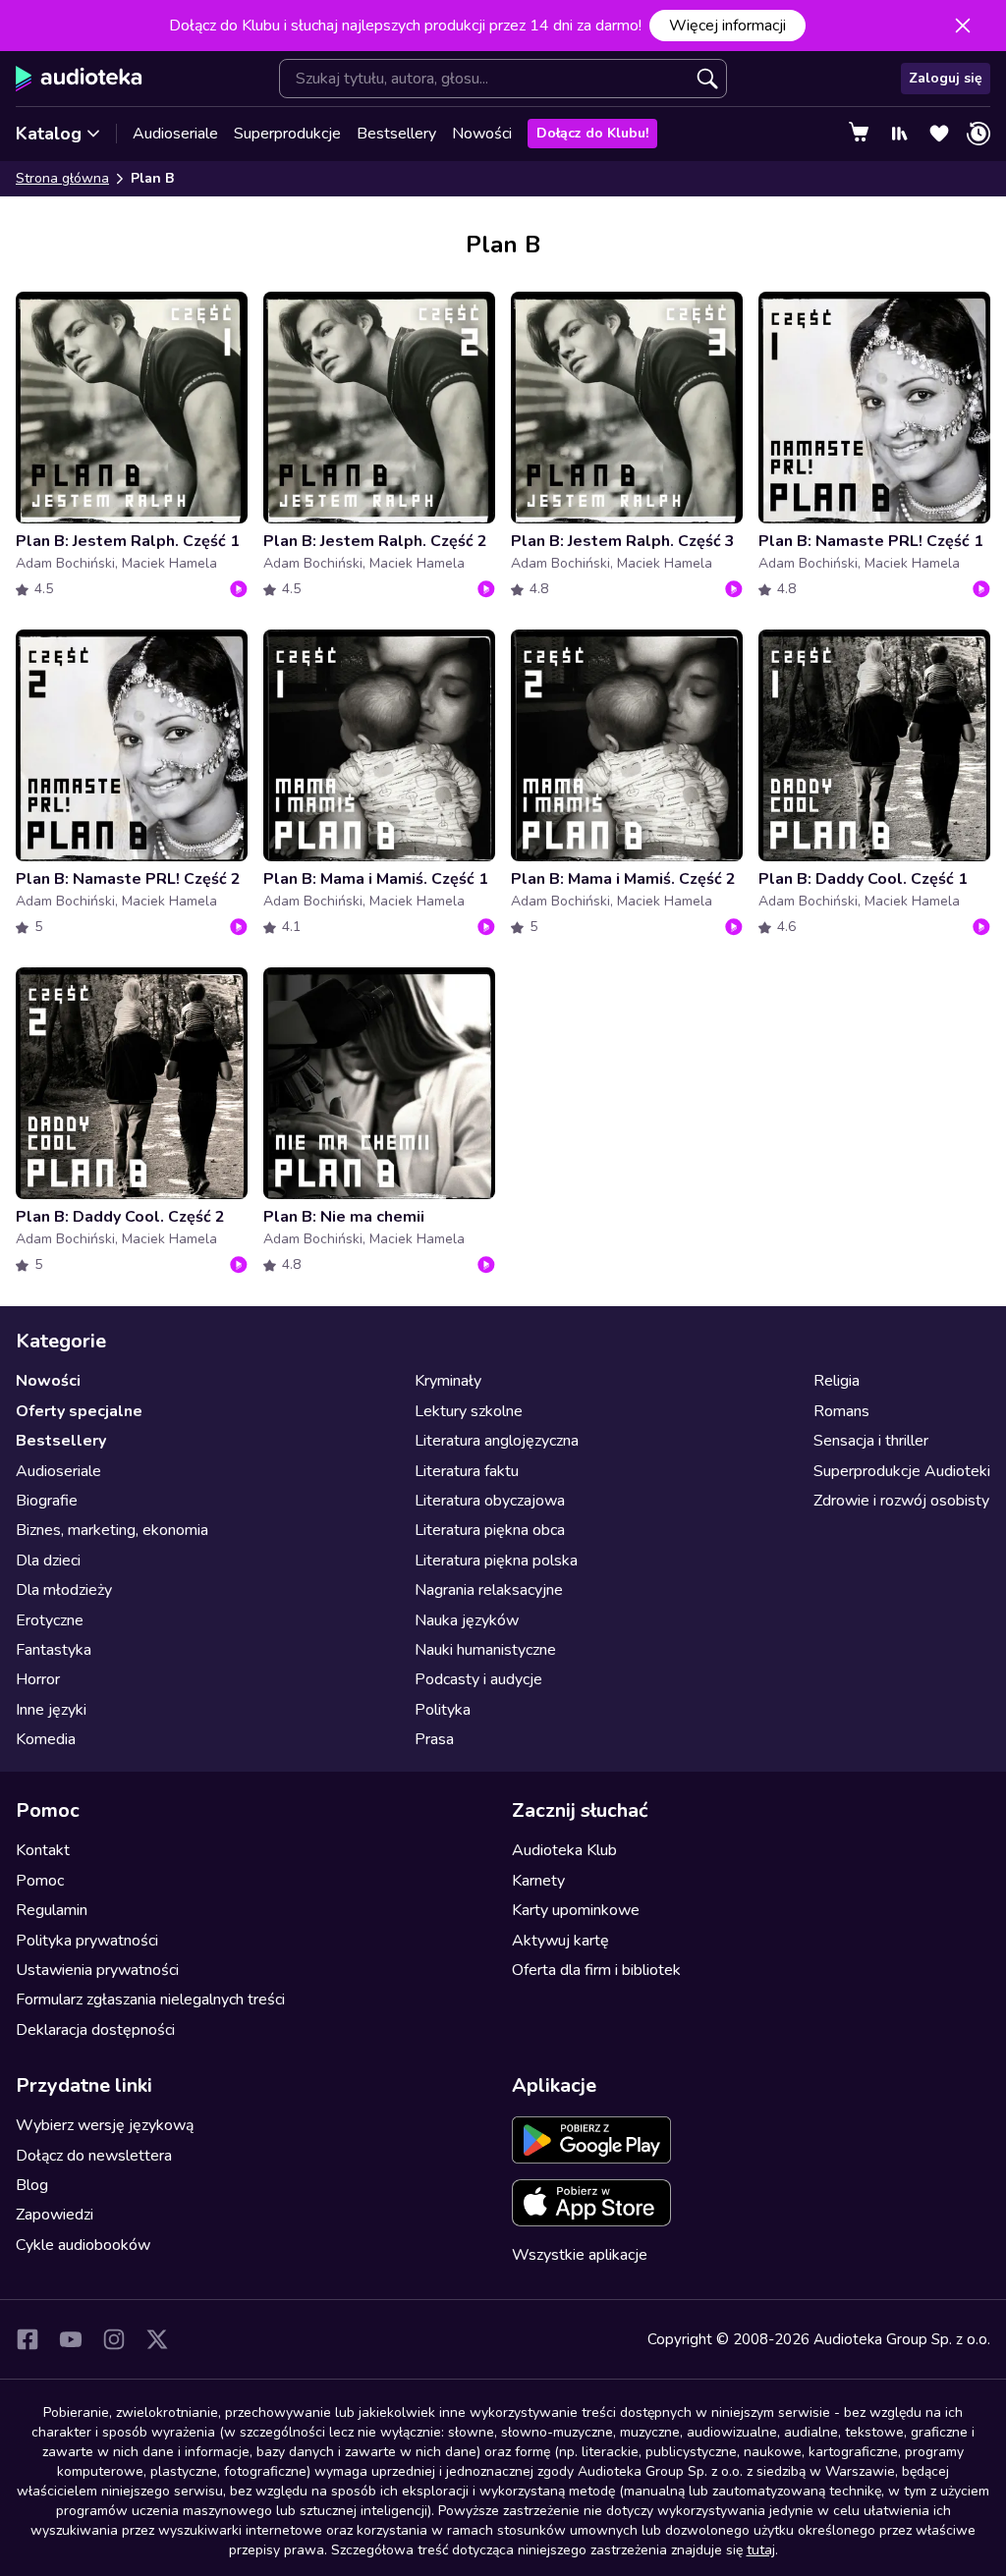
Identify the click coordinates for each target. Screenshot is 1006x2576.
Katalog (49, 134)
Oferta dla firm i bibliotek (596, 1970)
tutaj (761, 2550)
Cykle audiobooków (83, 2245)
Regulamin (52, 1910)
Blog (32, 2185)
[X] (157, 2339)
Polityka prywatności (87, 1941)
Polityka (443, 1710)
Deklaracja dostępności (95, 2030)
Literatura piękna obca (490, 1530)
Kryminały (448, 1381)
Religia (837, 1381)
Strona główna (62, 178)
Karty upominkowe (576, 1910)
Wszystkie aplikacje (580, 2255)
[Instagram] (114, 2339)
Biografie (47, 1501)
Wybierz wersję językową (105, 2125)
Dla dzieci (48, 1561)
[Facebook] (28, 2339)
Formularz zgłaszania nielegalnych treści (150, 2000)
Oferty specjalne (79, 1411)
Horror (38, 1679)
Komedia (46, 1739)
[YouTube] (71, 2339)
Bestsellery (396, 134)
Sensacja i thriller (871, 1441)
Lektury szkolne (469, 1411)
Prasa (434, 1739)
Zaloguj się (946, 78)
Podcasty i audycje (478, 1679)
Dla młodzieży (64, 1590)
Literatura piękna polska (496, 1561)
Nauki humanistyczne (485, 1650)
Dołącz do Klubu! (592, 133)
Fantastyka (54, 1650)
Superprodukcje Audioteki (902, 1471)
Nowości (482, 134)
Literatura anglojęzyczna (497, 1441)
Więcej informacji (727, 26)
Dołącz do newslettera (94, 2156)
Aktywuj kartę (560, 1941)
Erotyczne (50, 1620)
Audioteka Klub (564, 1850)
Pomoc (40, 1881)
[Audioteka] (79, 79)
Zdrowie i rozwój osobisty (901, 1501)
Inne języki (51, 1710)
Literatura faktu (467, 1471)
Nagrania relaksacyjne (489, 1590)
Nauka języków (467, 1620)
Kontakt (43, 1850)
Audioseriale (175, 134)
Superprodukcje (287, 134)
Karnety (538, 1881)
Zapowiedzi (55, 2215)
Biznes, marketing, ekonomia (112, 1530)
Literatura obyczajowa (490, 1501)
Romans (841, 1411)
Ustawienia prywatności (97, 1970)
